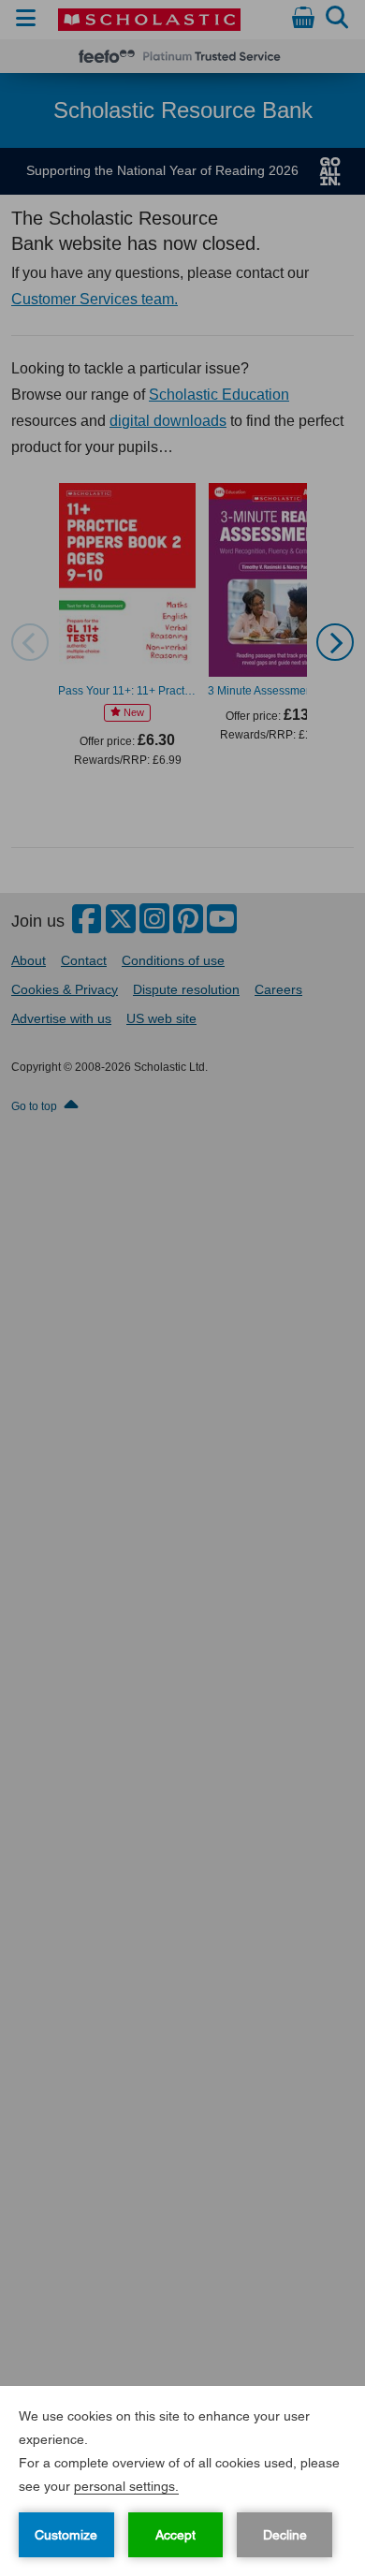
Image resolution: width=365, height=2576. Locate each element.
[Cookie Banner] (182, 2481)
